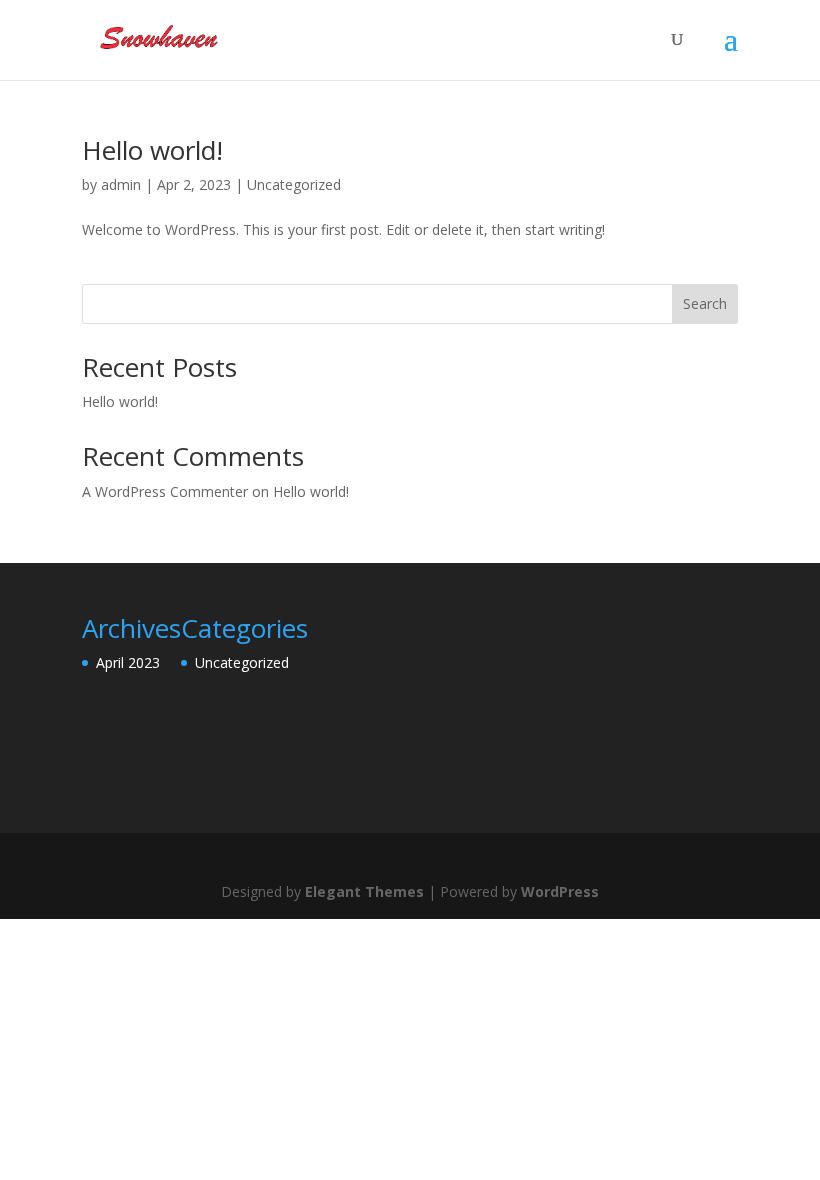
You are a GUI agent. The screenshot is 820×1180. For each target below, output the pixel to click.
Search (705, 303)
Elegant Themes (364, 891)
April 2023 (128, 662)
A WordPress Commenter (165, 491)
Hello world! (152, 150)
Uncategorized (294, 184)
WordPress (560, 891)
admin (121, 184)
